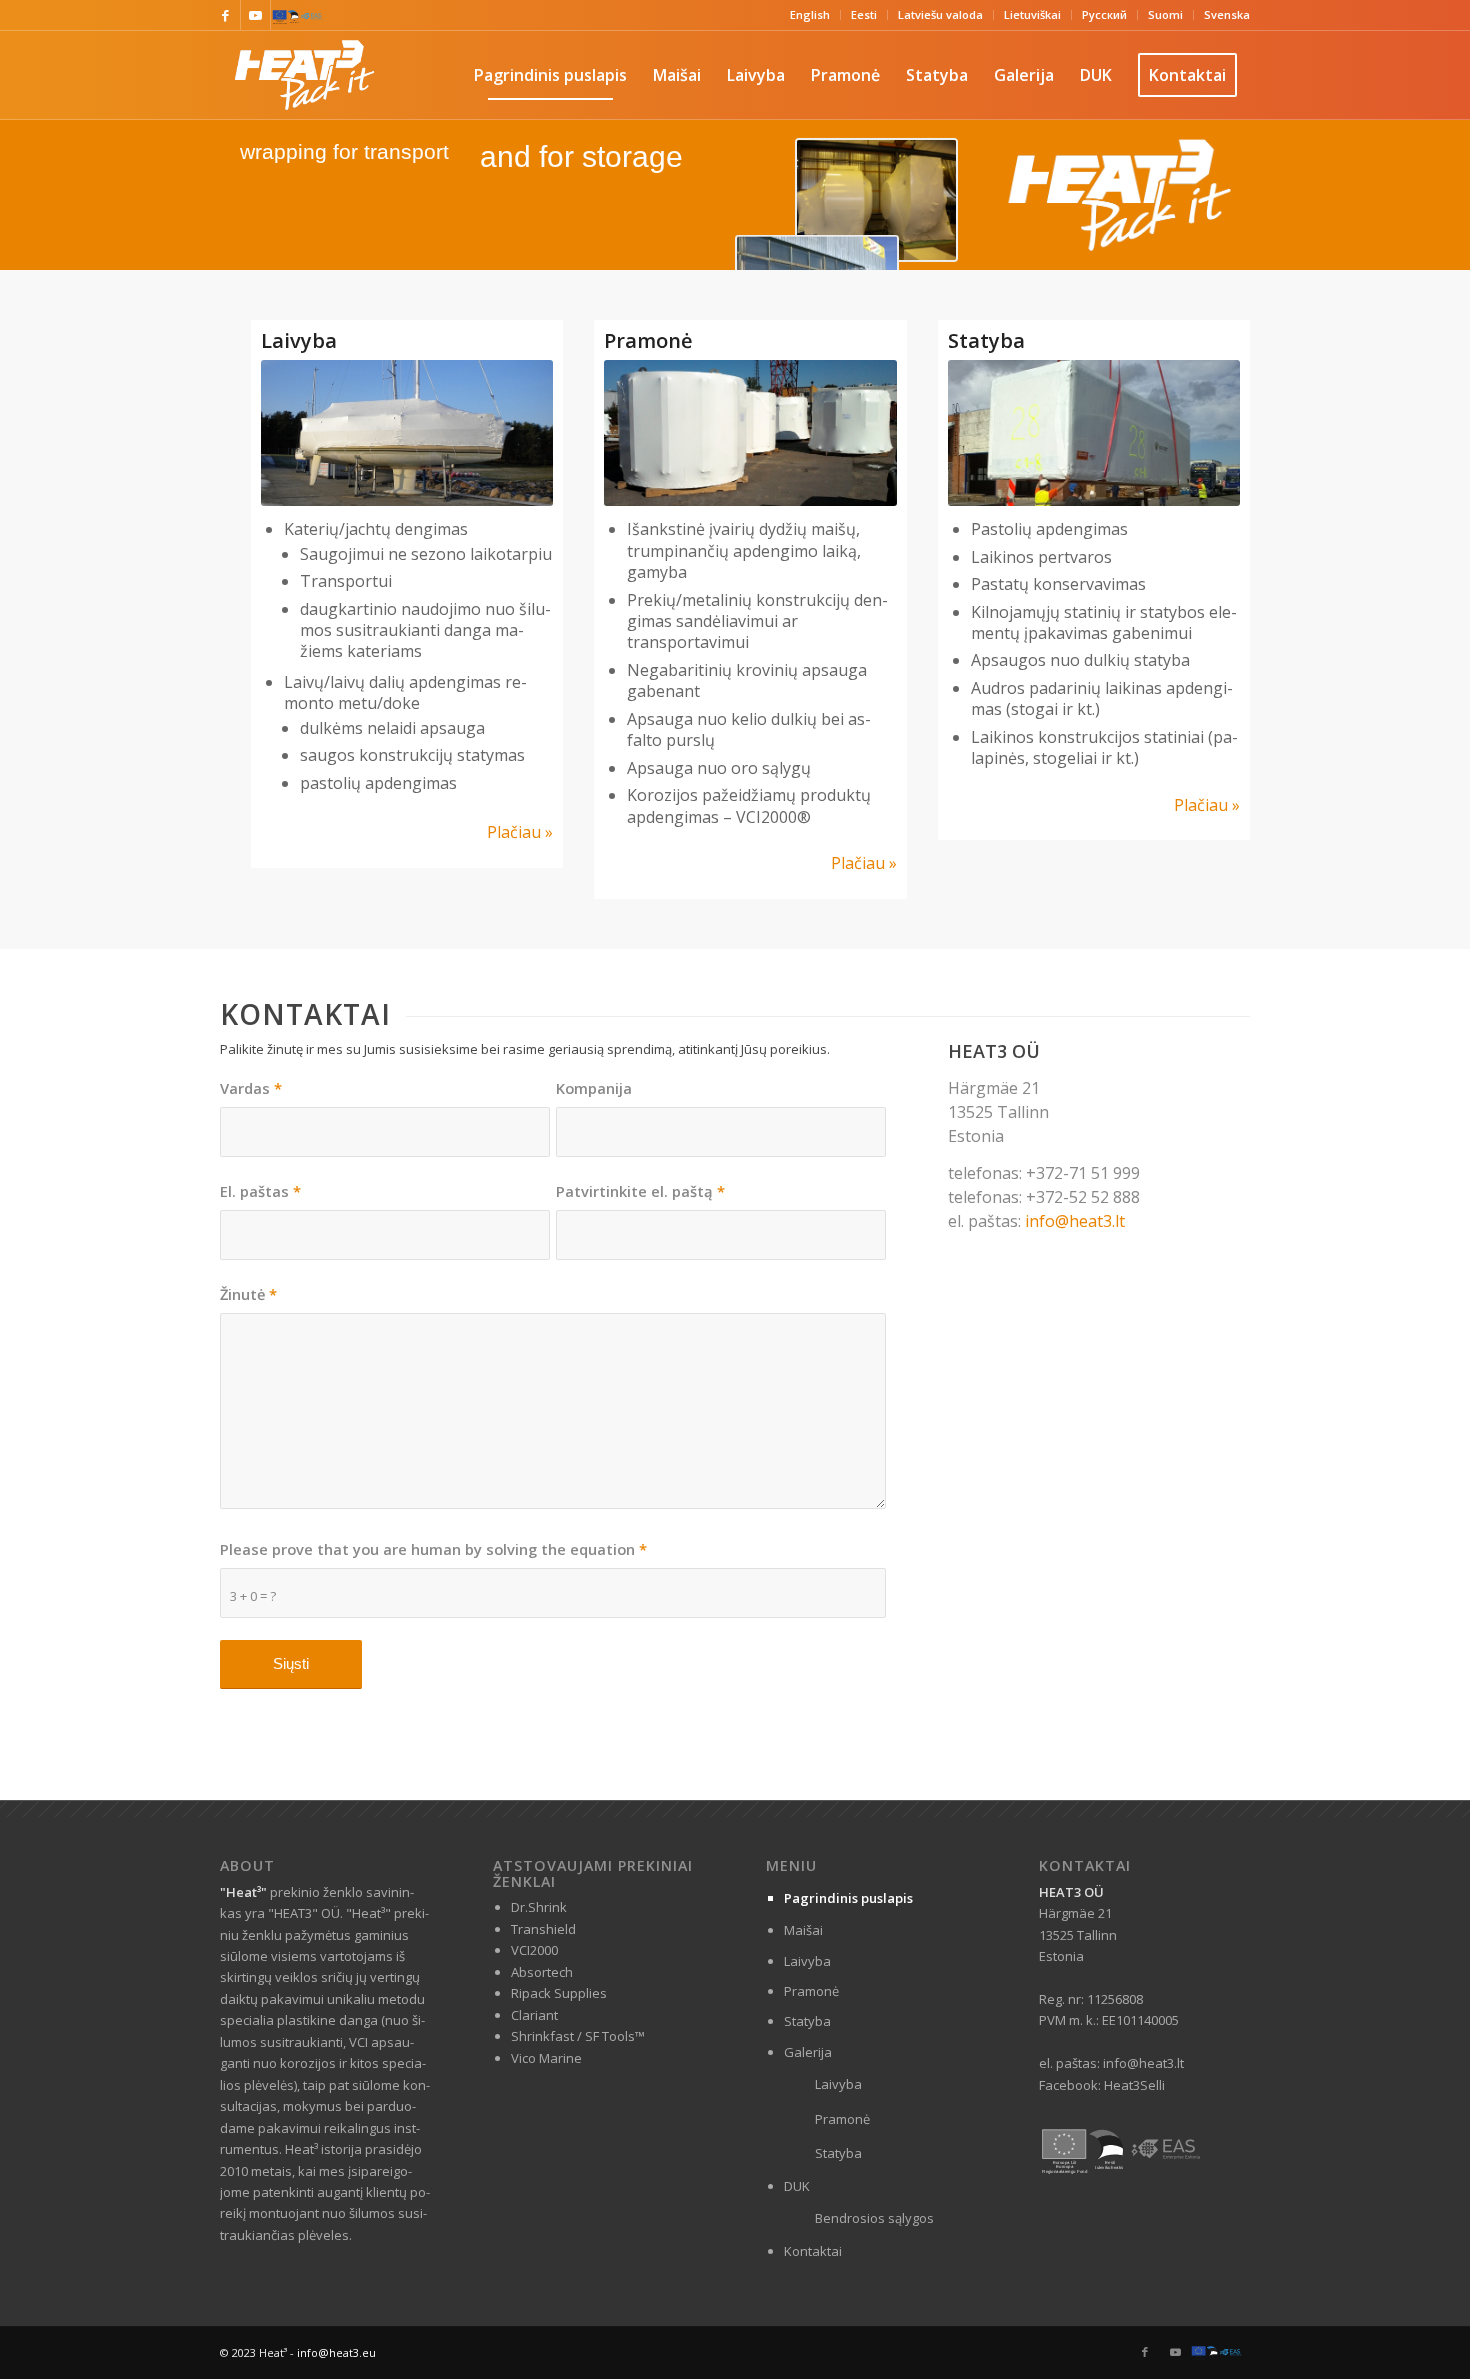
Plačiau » (520, 832)
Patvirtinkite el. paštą (640, 1191)
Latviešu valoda (940, 14)
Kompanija (594, 1088)
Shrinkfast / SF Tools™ (578, 2036)
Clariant (534, 2015)
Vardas (251, 1088)
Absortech (542, 1972)
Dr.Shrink (539, 1907)
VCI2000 (534, 1950)
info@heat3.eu (336, 2352)
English (810, 14)
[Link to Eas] (286, 15)
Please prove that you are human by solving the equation (433, 1549)
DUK (797, 2186)
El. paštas (260, 1191)
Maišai (803, 1930)
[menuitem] (810, 15)
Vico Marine (546, 2058)
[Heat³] (304, 75)
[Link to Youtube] (255, 15)
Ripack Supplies (559, 1993)
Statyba (807, 2021)
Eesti (864, 14)
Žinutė (248, 1294)
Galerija (808, 2052)
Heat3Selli (1134, 2085)
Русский (1104, 14)
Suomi (1165, 14)
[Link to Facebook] (225, 15)
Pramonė (811, 1991)
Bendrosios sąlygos (874, 2218)
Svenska (1227, 14)
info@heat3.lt (1075, 1221)
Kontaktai (813, 2251)
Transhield (543, 1929)
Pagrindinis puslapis (848, 1898)
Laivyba (807, 1961)
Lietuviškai (1032, 14)
